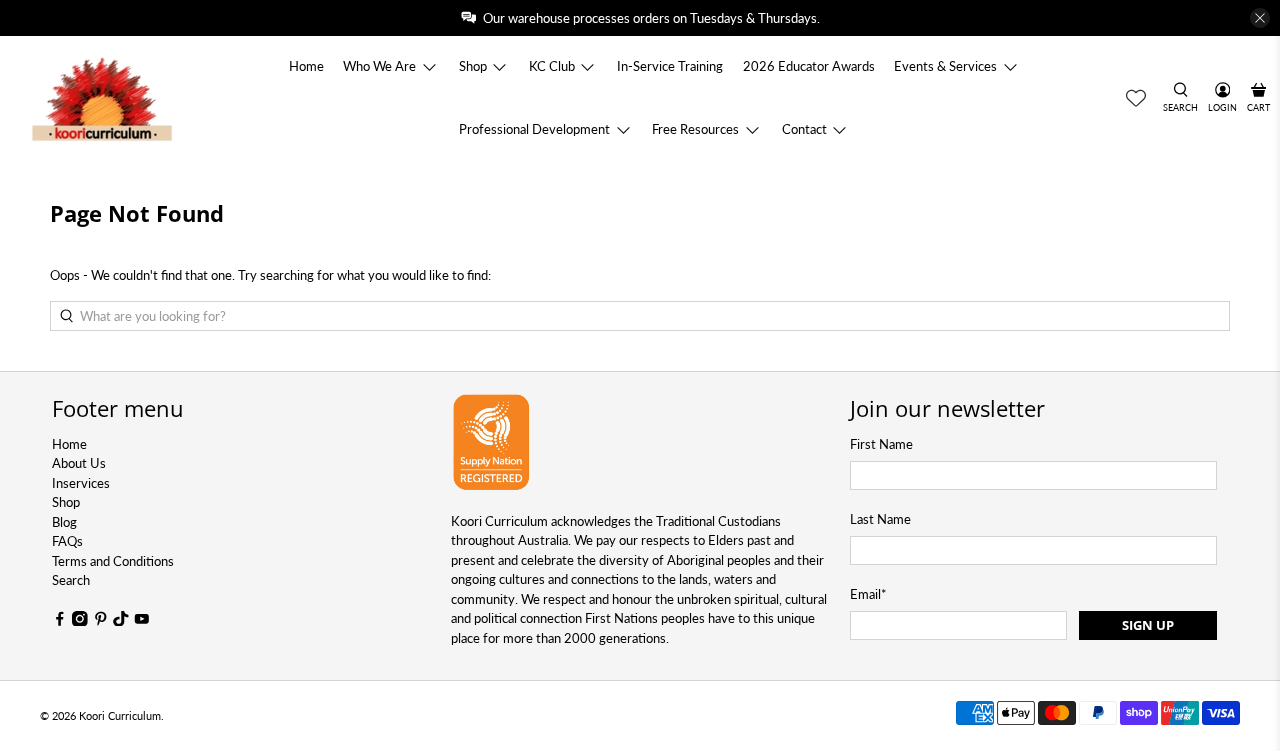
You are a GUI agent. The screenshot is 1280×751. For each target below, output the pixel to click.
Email (868, 594)
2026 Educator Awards (809, 66)
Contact (804, 129)
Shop (473, 66)
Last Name (880, 519)
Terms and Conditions (113, 561)
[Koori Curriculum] (102, 98)
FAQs (67, 541)
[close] (1260, 18)
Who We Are (379, 66)
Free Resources (695, 129)
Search (71, 580)
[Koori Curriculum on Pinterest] (101, 621)
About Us (79, 463)
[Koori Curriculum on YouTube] (142, 621)
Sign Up (1148, 625)
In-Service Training (670, 66)
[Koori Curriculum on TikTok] (121, 621)
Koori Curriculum (120, 715)
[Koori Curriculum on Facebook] (60, 621)
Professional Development (534, 129)
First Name (881, 444)
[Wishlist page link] (1136, 98)
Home (306, 66)
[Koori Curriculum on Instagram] (80, 621)
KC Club (552, 66)
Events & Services (945, 66)
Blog (64, 522)
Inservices (81, 483)
